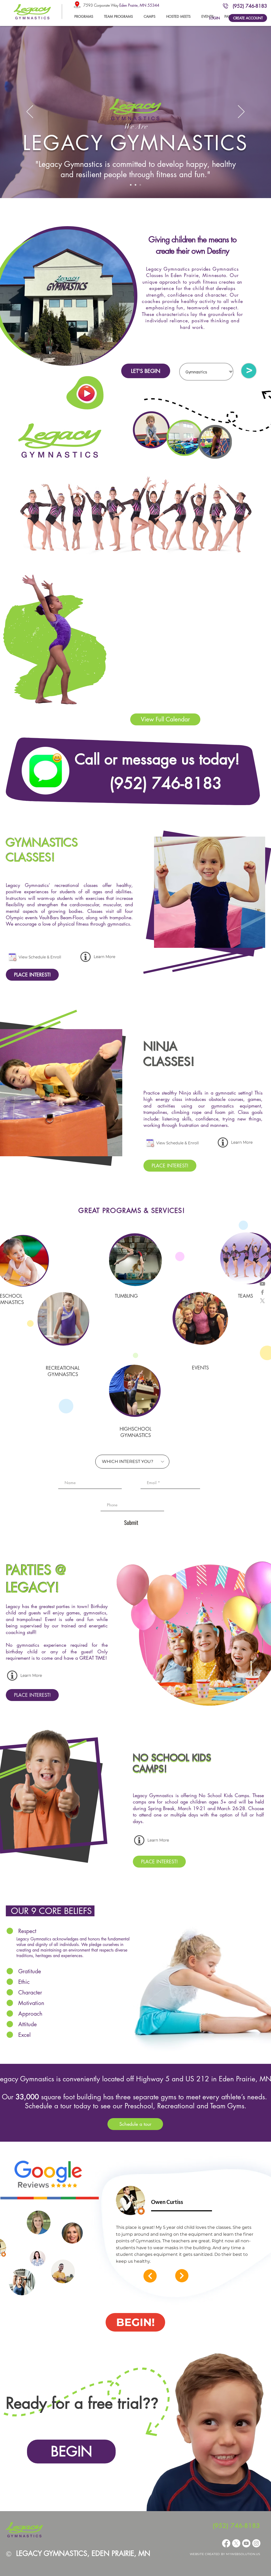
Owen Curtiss (167, 2202)
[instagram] (262, 1275)
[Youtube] (246, 2543)
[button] (118, 16)
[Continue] (150, 2276)
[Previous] (30, 112)
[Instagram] (256, 2543)
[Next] (241, 112)
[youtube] (262, 1284)
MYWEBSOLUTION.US (243, 2554)
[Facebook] (226, 2543)
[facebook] (262, 1292)
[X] (262, 1301)
